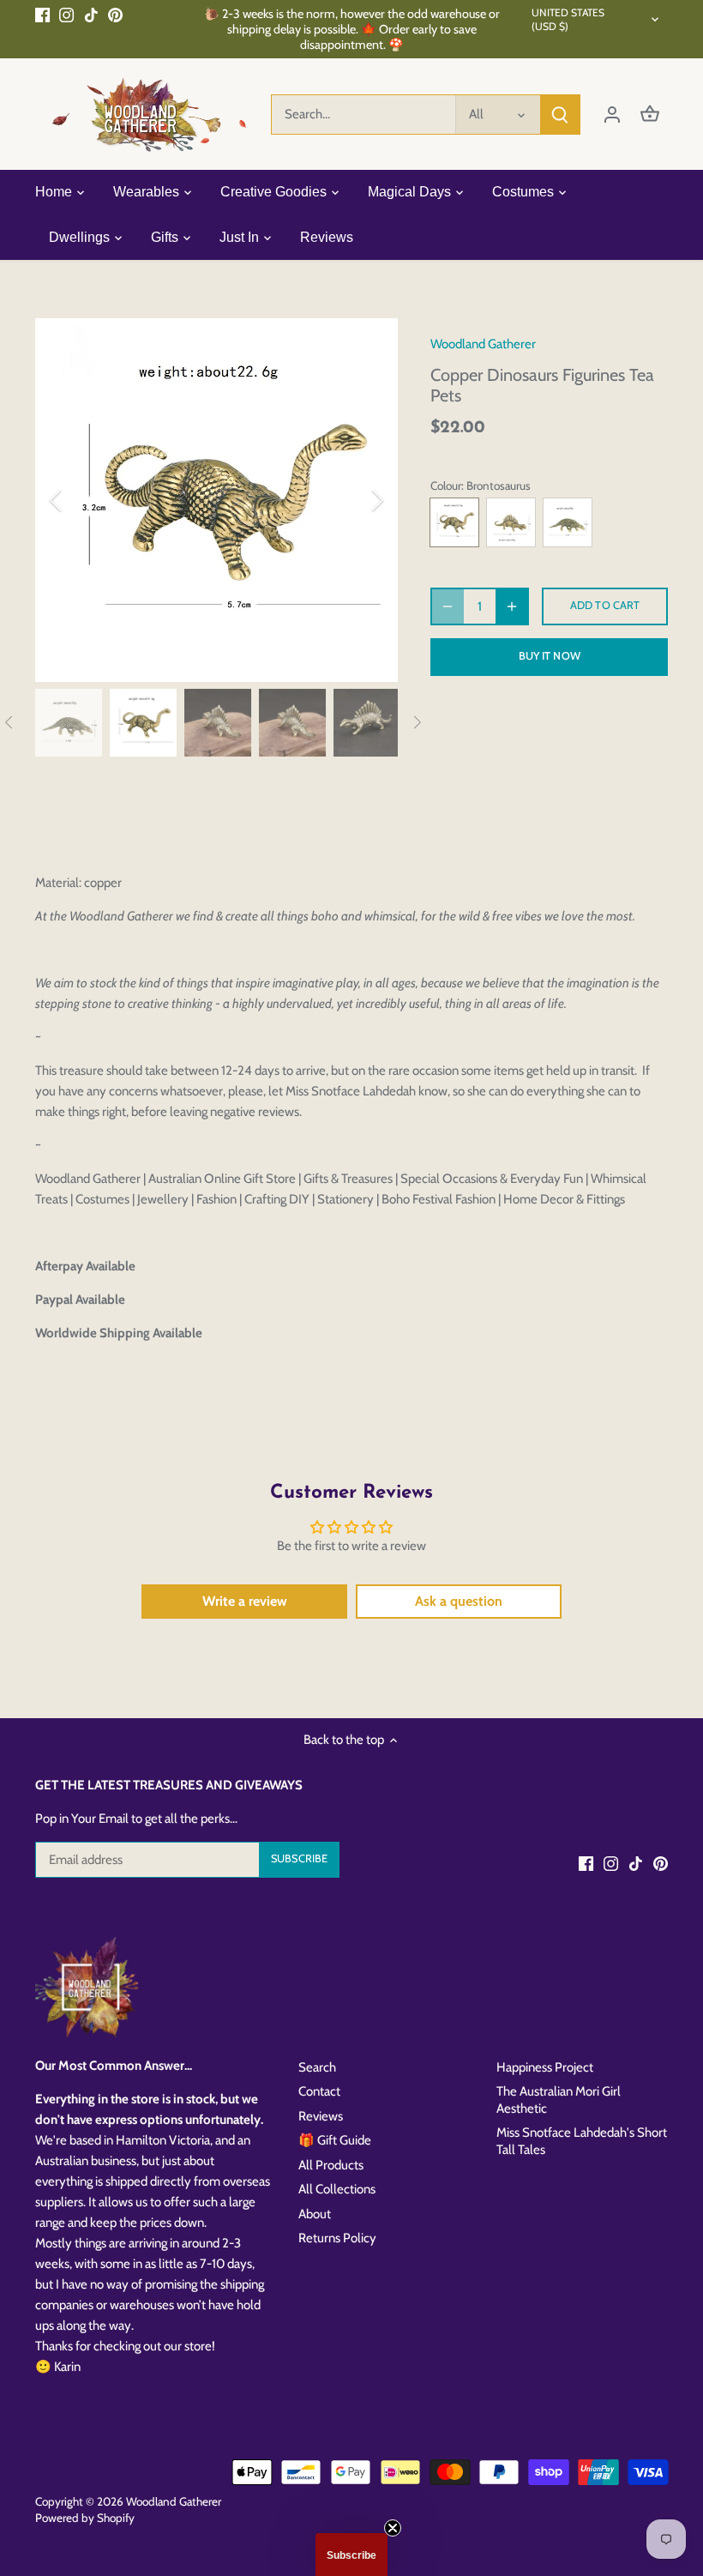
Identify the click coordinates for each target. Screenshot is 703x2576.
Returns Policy (337, 2238)
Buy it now (550, 656)
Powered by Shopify (85, 2518)
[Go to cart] (650, 115)
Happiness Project (545, 2067)
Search (317, 2067)
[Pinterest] (115, 14)
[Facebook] (42, 14)
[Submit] (560, 115)
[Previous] (78, 500)
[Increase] (512, 606)
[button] (351, 2555)
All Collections (337, 2189)
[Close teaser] (393, 2528)
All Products (331, 2165)
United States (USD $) (568, 19)
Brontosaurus (454, 522)
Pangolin (568, 522)
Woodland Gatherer (483, 344)
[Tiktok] (91, 14)
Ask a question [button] (459, 1601)
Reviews (321, 2116)
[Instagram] (66, 14)
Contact (319, 2091)
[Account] (612, 115)
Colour (446, 486)
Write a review (245, 1601)
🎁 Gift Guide (335, 2140)
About (315, 2214)
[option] (217, 500)
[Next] (355, 500)
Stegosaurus (511, 522)
